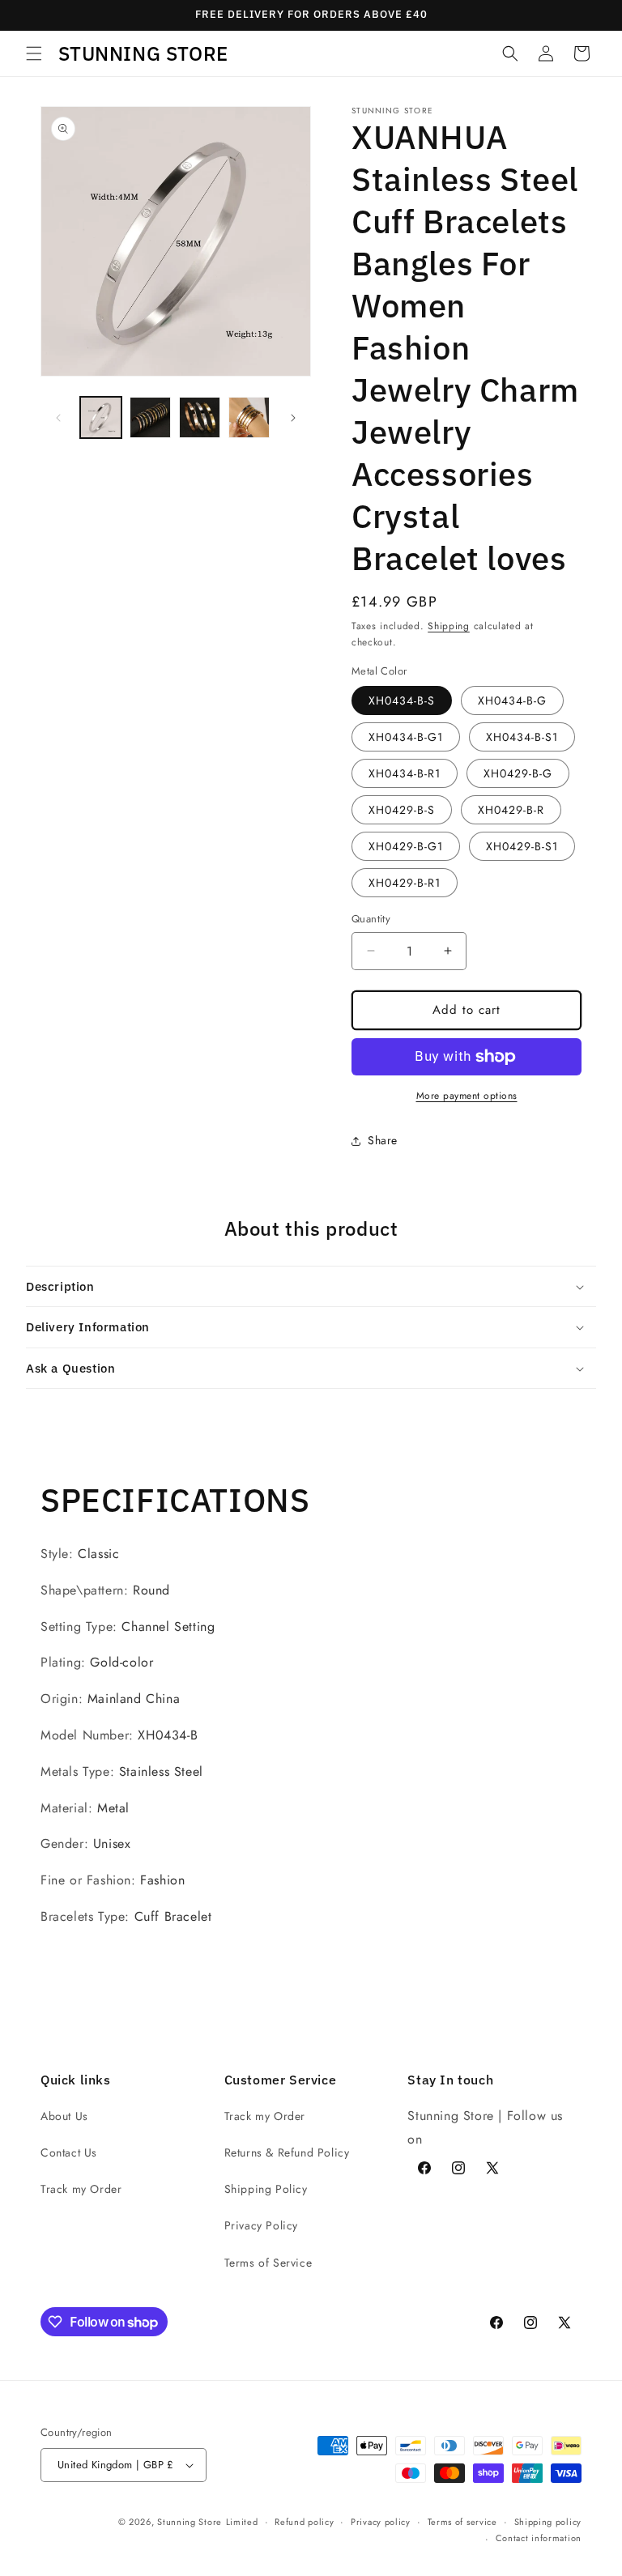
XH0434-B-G (512, 700)
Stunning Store (190, 2522)
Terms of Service (268, 2263)
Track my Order (81, 2189)
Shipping (449, 626)
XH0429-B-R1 (405, 883)
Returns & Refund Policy (287, 2152)
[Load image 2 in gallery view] (150, 417)
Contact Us (69, 2152)
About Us (64, 2116)
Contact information (539, 2538)
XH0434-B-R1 (405, 773)
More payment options (467, 1096)
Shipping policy (548, 2522)
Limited (242, 2522)
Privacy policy (381, 2522)
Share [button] (383, 1140)
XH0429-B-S (402, 810)
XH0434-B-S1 (522, 737)
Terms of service (462, 2522)
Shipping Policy (266, 2189)
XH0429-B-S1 (522, 846)
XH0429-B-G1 (406, 846)
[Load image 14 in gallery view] (249, 417)
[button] (34, 53)
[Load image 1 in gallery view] (101, 417)
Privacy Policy (261, 2225)
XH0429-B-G (518, 773)
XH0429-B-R (511, 810)
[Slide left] (58, 418)
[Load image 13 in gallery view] (200, 417)
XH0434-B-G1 (406, 737)
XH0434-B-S (402, 700)
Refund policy (304, 2522)
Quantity (371, 919)
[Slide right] (293, 418)
